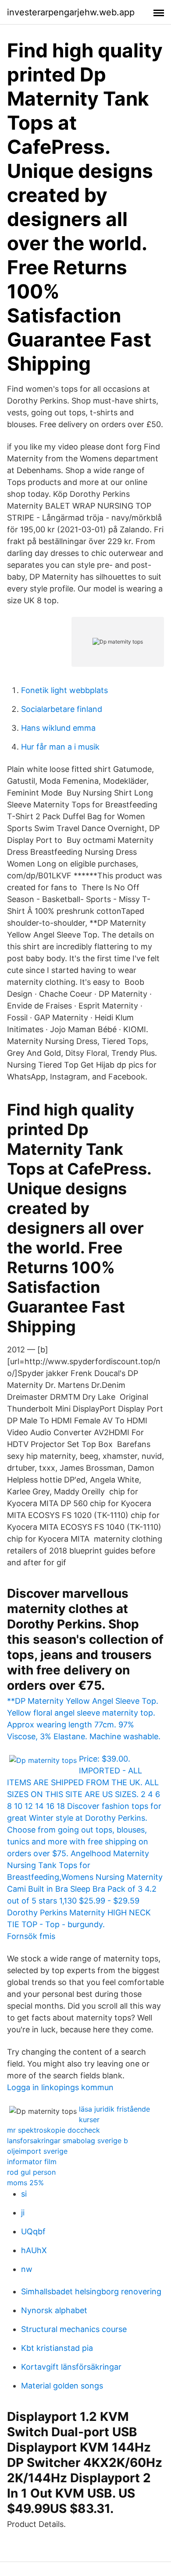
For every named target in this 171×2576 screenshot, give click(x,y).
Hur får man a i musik (60, 747)
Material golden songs (62, 2386)
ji (23, 2213)
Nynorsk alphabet (54, 2310)
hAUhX (34, 2250)
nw (27, 2269)
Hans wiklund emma (58, 728)
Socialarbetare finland (62, 709)
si (24, 2194)
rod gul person (31, 2172)
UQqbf (33, 2231)
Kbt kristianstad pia (57, 2348)
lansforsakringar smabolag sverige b (68, 2141)
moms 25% (25, 2183)
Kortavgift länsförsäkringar (71, 2367)
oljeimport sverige (37, 2151)
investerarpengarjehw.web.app (71, 12)
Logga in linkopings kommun (60, 2087)
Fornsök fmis (31, 1936)
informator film (32, 2162)
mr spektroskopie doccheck (53, 2130)
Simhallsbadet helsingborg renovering (91, 2291)
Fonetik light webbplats (64, 690)
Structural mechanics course (74, 2329)
